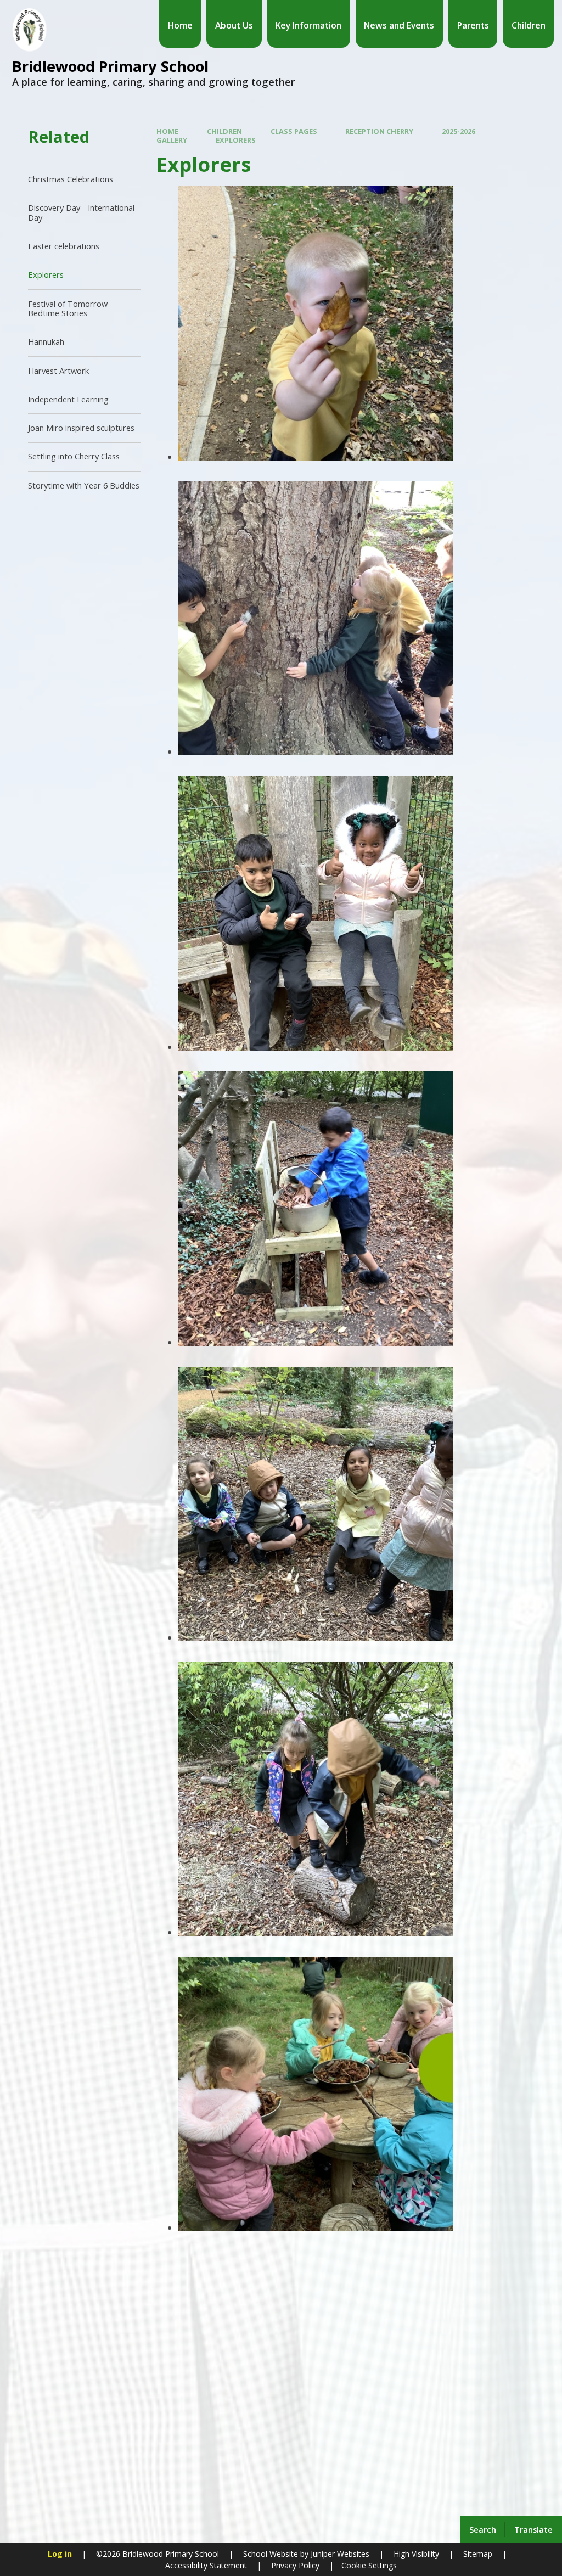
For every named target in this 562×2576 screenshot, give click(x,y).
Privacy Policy (295, 2565)
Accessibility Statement (206, 2565)
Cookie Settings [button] (369, 2565)
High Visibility (416, 2554)
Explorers (236, 140)
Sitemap (478, 2554)
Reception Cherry (379, 131)
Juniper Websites (339, 2554)
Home (167, 131)
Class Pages (294, 131)
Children (224, 131)
